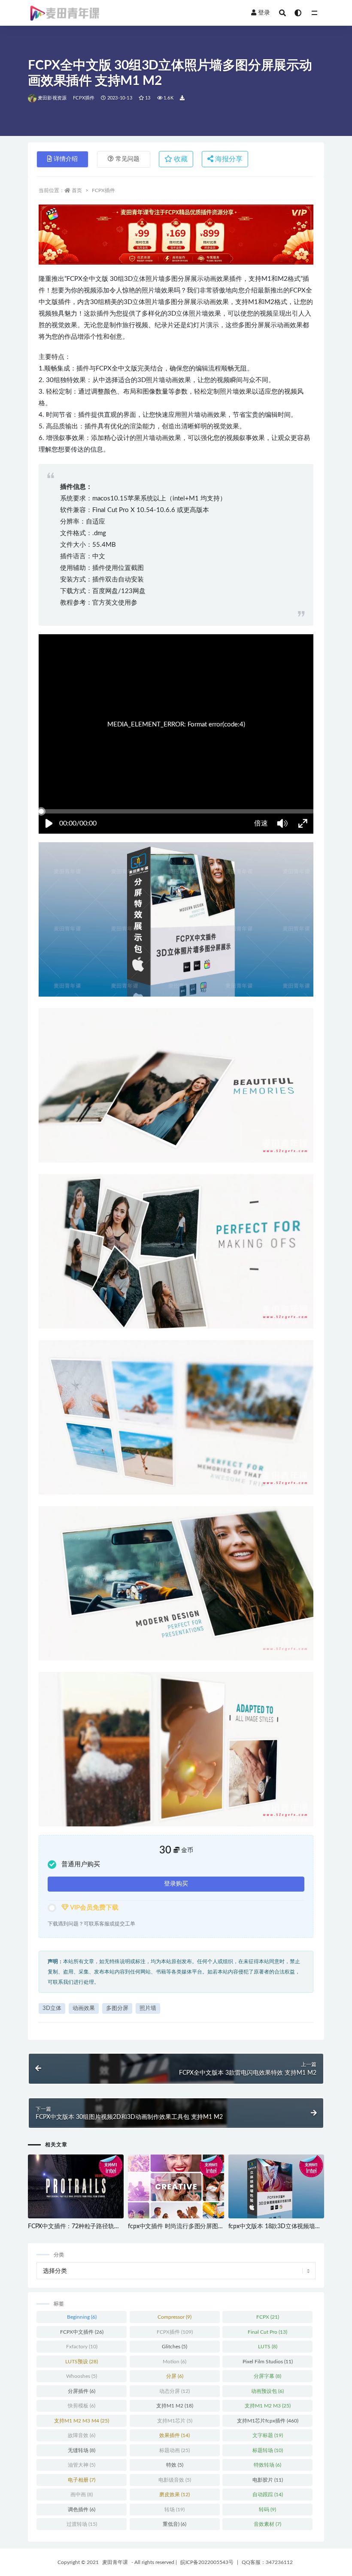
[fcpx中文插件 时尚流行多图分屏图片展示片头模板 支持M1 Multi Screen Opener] (176, 2187)
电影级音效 (175, 2480)
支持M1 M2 (175, 2406)
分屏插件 (82, 2391)
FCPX (268, 2317)
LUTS (268, 2347)
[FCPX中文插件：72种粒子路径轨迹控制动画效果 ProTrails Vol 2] (76, 2187)
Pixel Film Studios (268, 2362)
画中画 (82, 2495)
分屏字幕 (267, 2376)
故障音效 (82, 2435)
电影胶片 (268, 2480)
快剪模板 (82, 2406)
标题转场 (268, 2450)
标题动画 (174, 2450)
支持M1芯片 (175, 2421)
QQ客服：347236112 (267, 2562)
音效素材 (267, 2524)
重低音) (174, 2524)
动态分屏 (174, 2391)
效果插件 (174, 2435)
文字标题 (268, 2435)
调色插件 (82, 2510)
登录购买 (176, 1884)
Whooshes (82, 2376)
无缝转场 (82, 2450)
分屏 (175, 2376)
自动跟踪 (268, 2495)
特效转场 (267, 2465)
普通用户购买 (81, 1864)
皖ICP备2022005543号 (207, 2562)
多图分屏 (117, 2008)
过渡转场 (82, 2524)
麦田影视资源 (52, 98)
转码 (267, 2510)
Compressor (174, 2317)
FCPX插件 (84, 98)
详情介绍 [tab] (66, 159)
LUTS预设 (82, 2362)
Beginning (82, 2317)
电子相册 (82, 2480)
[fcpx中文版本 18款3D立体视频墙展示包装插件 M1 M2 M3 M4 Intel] (276, 2187)
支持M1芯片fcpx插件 (268, 2421)
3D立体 (52, 2008)
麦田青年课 (115, 2562)
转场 (174, 2510)
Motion (174, 2362)
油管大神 (82, 2465)
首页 (77, 190)
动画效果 (84, 2008)
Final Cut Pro (267, 2332)
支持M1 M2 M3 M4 (82, 2421)
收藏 (180, 159)
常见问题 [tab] (127, 159)
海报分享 (228, 159)
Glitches (174, 2347)
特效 (175, 2465)
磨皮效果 (174, 2495)
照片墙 (148, 2008)
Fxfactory (82, 2347)
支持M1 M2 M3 (268, 2406)
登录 (264, 13)
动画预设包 (267, 2391)
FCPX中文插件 (82, 2332)
